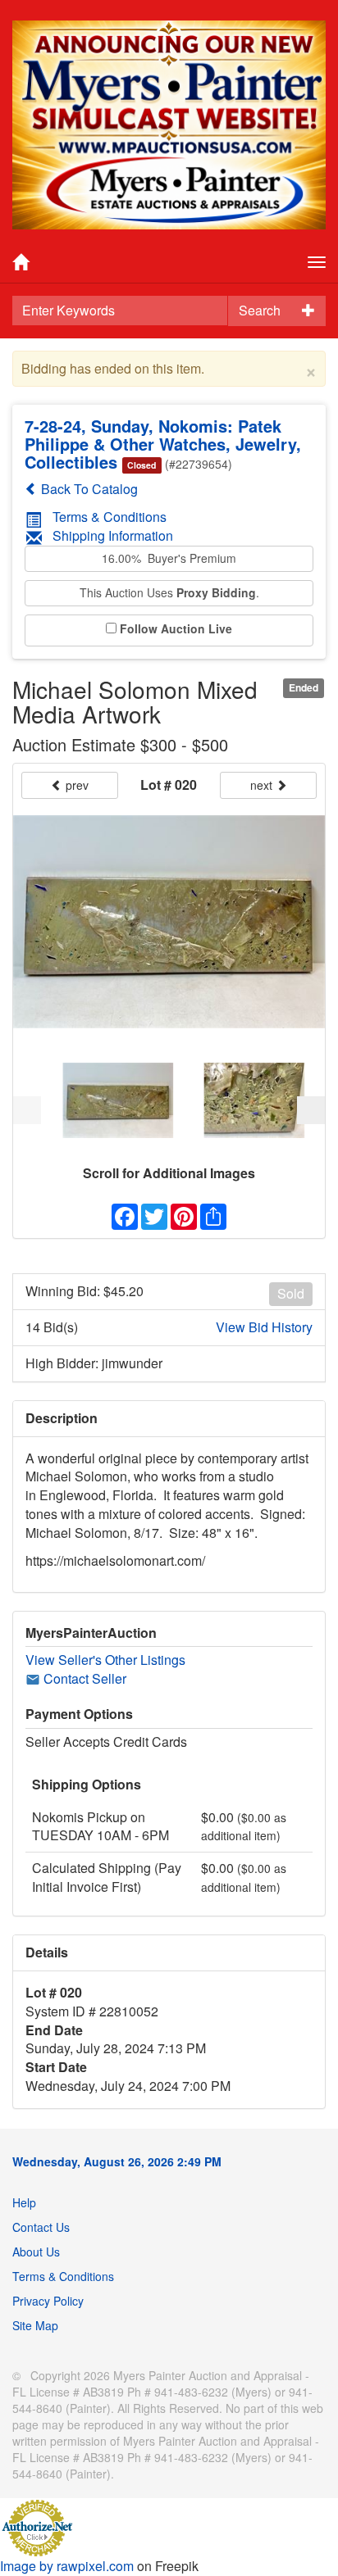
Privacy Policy (48, 2301)
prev (75, 785)
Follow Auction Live (176, 629)
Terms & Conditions (110, 517)
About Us (36, 2252)
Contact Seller (83, 1678)
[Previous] (27, 1110)
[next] (311, 1110)
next (263, 785)
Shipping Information (113, 535)
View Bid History (264, 1327)
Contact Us (41, 2227)
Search (260, 310)
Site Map (35, 2325)
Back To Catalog (88, 489)
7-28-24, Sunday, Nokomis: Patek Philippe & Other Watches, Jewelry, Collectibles (163, 444)
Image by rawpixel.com (67, 2566)
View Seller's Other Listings (105, 1660)
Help (24, 2202)
